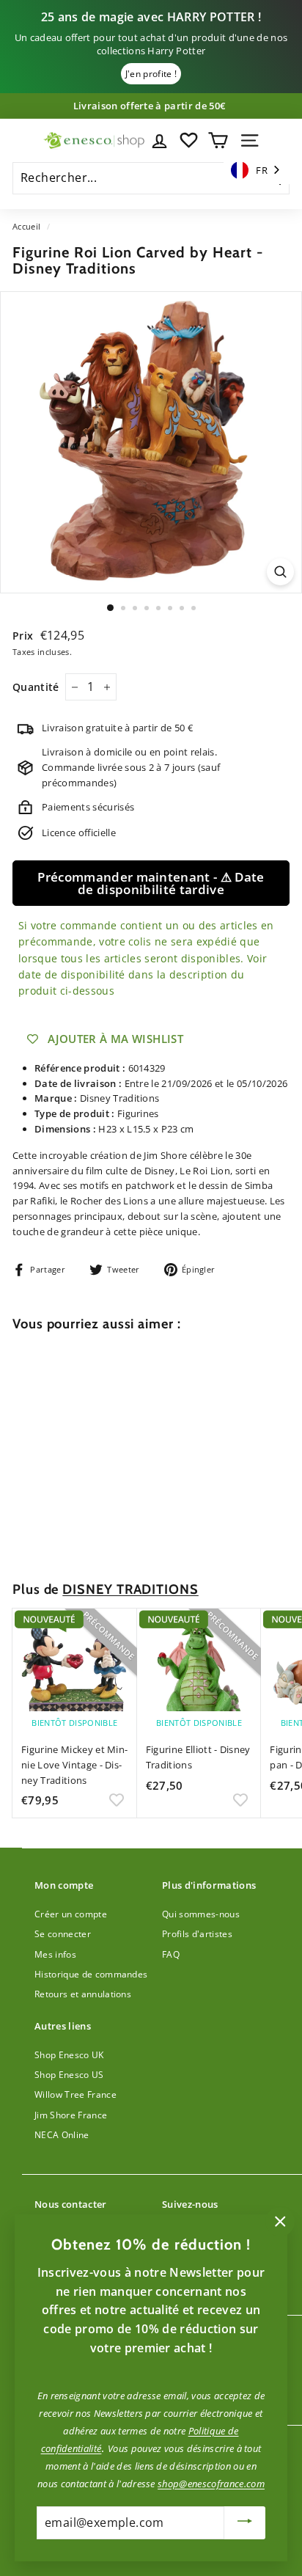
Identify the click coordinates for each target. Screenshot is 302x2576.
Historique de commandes (91, 1974)
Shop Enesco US (69, 2075)
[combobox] (257, 171)
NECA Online (62, 2135)
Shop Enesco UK (69, 2055)
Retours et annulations (83, 1994)
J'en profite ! (151, 74)
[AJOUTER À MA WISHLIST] (117, 1534)
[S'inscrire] (245, 2523)
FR (262, 170)
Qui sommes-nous (201, 1914)
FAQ (171, 1954)
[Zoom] (280, 572)
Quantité (36, 687)
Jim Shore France (71, 2115)
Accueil (26, 226)
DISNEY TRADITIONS (130, 1589)
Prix (25, 636)
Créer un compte (71, 1914)
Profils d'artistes (197, 1934)
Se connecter (63, 1934)
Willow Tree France (75, 2094)
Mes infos (55, 1954)
